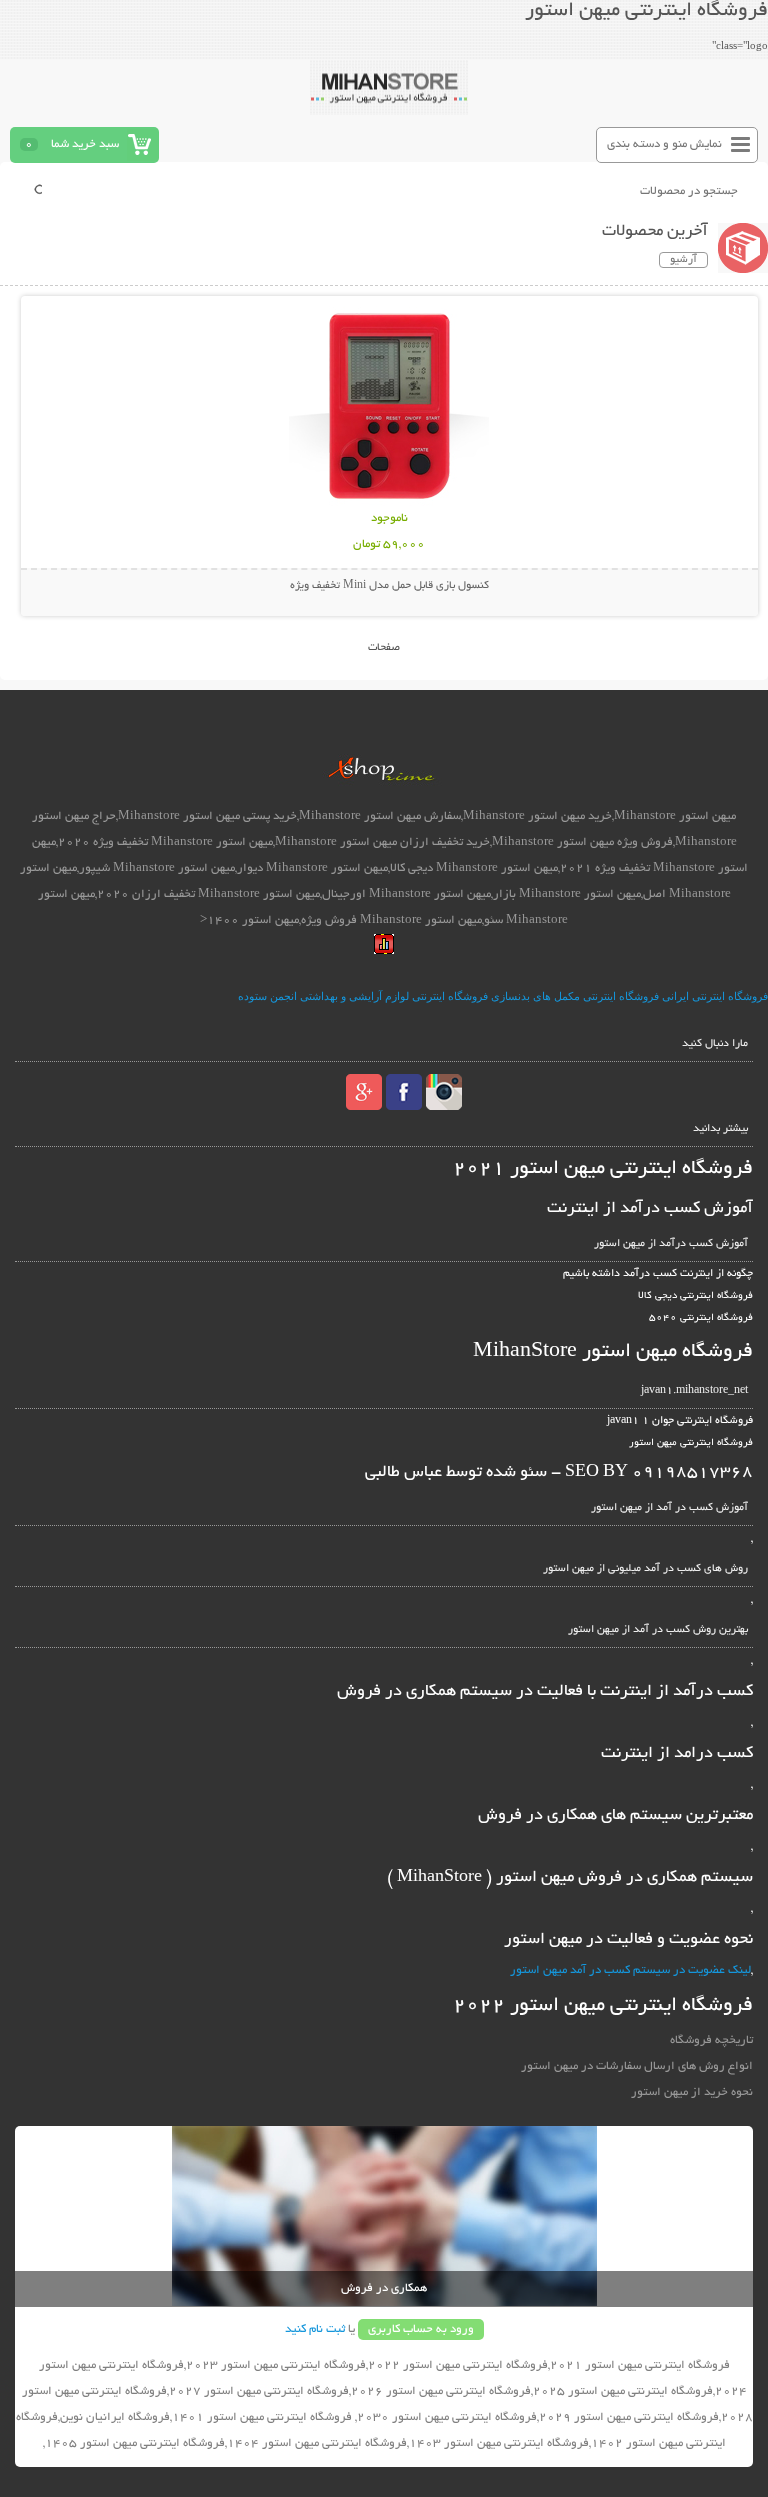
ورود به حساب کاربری (421, 2329)
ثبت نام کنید (315, 2329)
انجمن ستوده (267, 996)
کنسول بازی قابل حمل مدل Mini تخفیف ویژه (389, 586)
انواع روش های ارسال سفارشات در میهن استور (636, 2066)
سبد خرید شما (85, 144)
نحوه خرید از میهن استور (691, 2092)
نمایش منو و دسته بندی (664, 144)
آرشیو (683, 260)
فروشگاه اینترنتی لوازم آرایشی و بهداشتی (394, 996)
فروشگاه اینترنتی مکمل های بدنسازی (575, 996)
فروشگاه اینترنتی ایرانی (715, 996)
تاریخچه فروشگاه (711, 2040)
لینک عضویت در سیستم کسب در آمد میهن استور (630, 1970)
